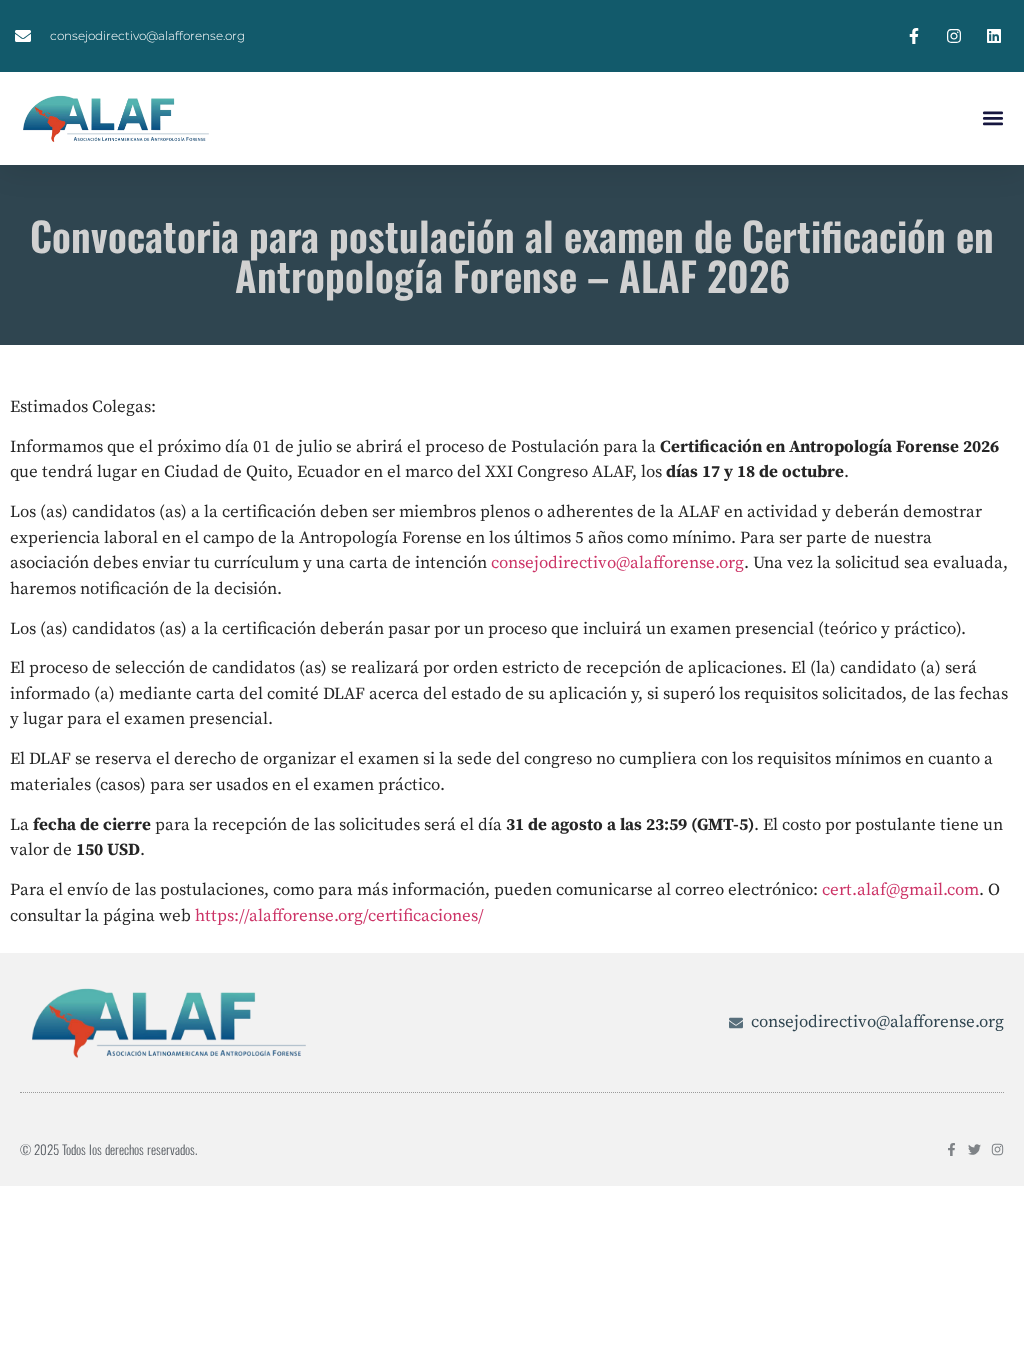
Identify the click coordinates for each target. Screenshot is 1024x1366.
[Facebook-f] (951, 1149)
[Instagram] (997, 1149)
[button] (992, 118)
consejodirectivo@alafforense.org (617, 563)
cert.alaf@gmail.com (900, 890)
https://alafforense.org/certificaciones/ (339, 916)
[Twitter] (974, 1149)
